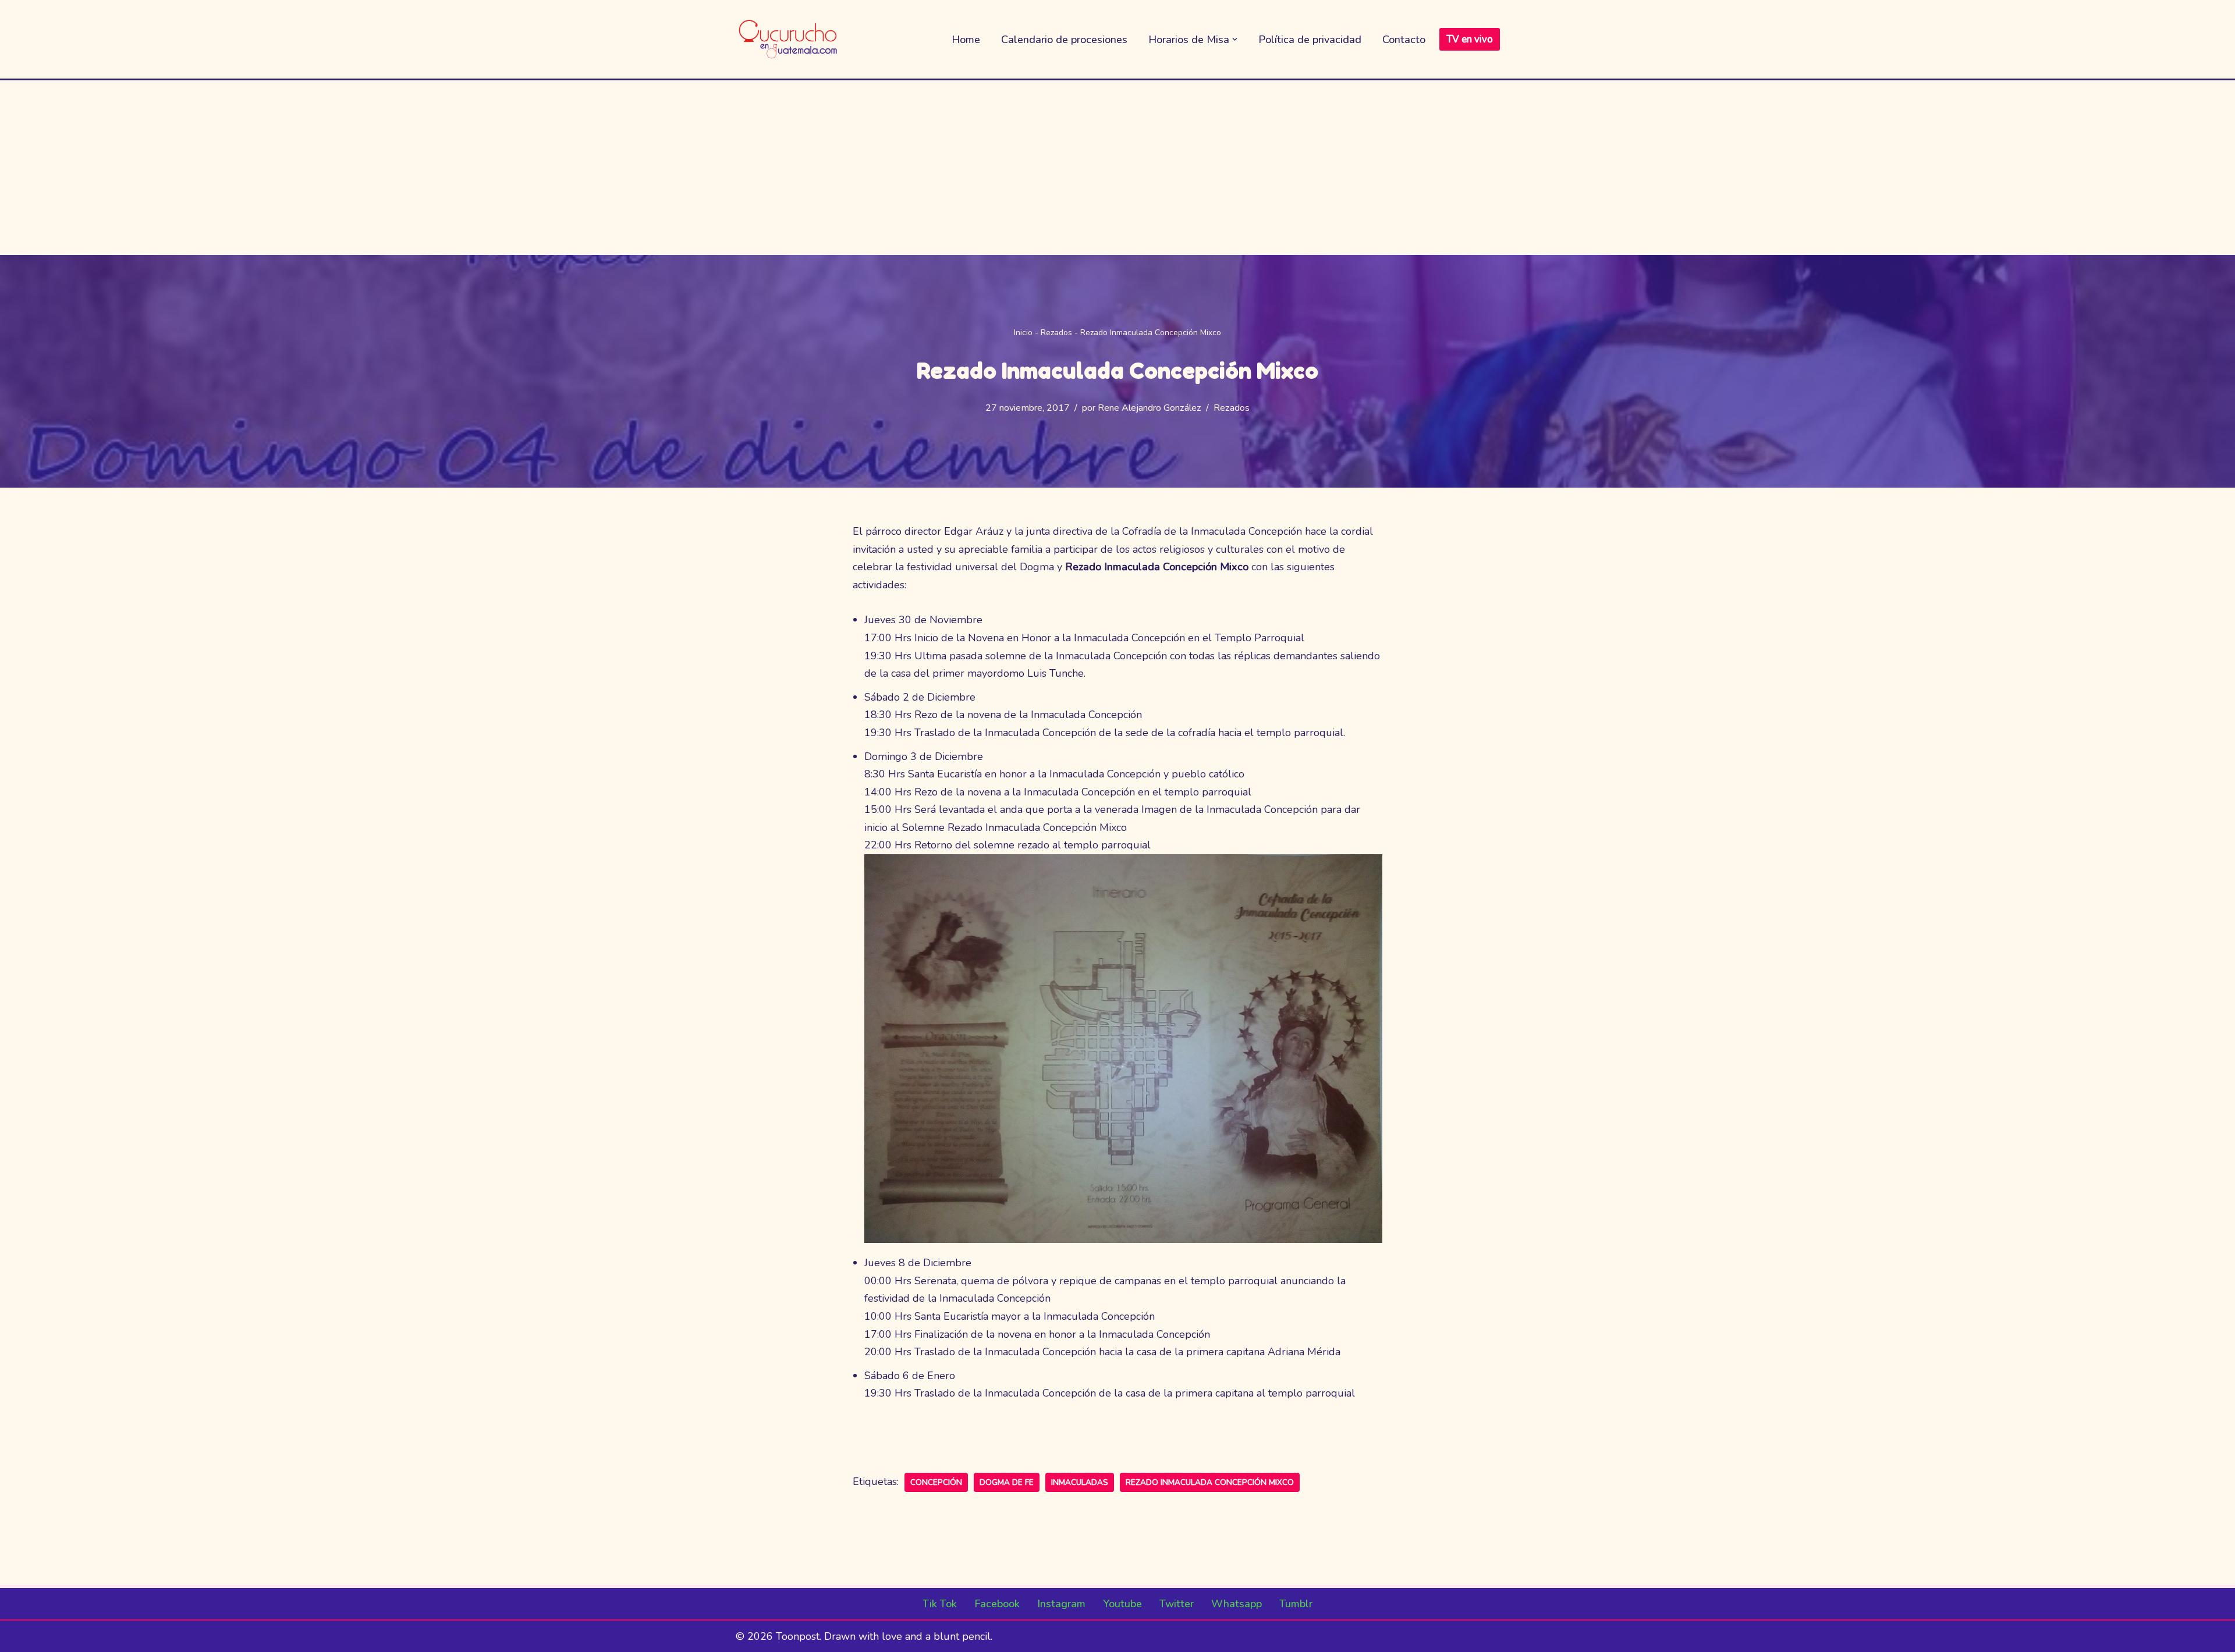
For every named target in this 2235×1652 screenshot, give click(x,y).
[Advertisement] (1117, 168)
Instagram (1061, 1604)
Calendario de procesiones (1064, 40)
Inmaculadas (1080, 1482)
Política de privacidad (1310, 40)
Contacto (1404, 40)
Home (966, 40)
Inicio (1023, 333)
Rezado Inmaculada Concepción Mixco (1210, 1482)
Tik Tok (940, 1604)
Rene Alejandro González (1150, 408)
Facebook (997, 1604)
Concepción (936, 1482)
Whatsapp (1237, 1604)
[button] (1235, 39)
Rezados (1056, 333)
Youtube (1122, 1604)
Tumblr (1296, 1604)
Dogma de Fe (1007, 1482)
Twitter (1177, 1604)
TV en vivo (1470, 39)
